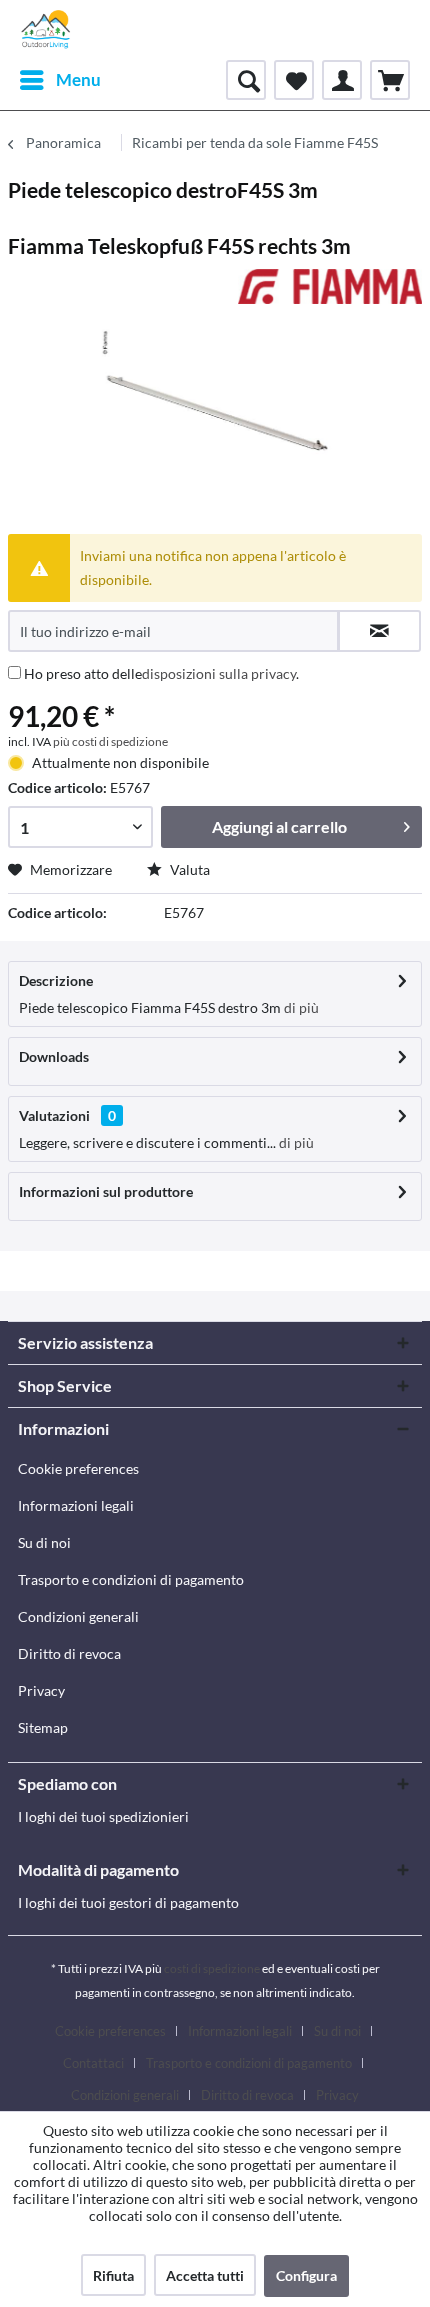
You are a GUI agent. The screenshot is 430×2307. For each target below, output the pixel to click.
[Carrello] (390, 80)
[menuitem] (59, 80)
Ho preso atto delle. (161, 673)
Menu (78, 79)
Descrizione (56, 980)
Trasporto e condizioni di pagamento (131, 1579)
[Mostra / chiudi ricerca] (246, 80)
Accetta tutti (205, 2275)
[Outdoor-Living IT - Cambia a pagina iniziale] (46, 30)
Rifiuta (113, 2275)
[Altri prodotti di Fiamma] (330, 286)
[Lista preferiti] (294, 80)
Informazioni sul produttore (106, 1191)
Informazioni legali (76, 1505)
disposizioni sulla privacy (219, 673)
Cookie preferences (78, 1468)
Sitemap (43, 1727)
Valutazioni (54, 1115)
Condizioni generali (78, 1616)
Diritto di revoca (69, 1653)
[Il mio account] (342, 80)
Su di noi (44, 1542)
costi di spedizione (212, 1968)
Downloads (54, 1056)
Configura (306, 2275)
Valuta (188, 869)
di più (300, 1007)
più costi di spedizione (110, 741)
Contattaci (93, 2063)
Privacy (41, 1690)
